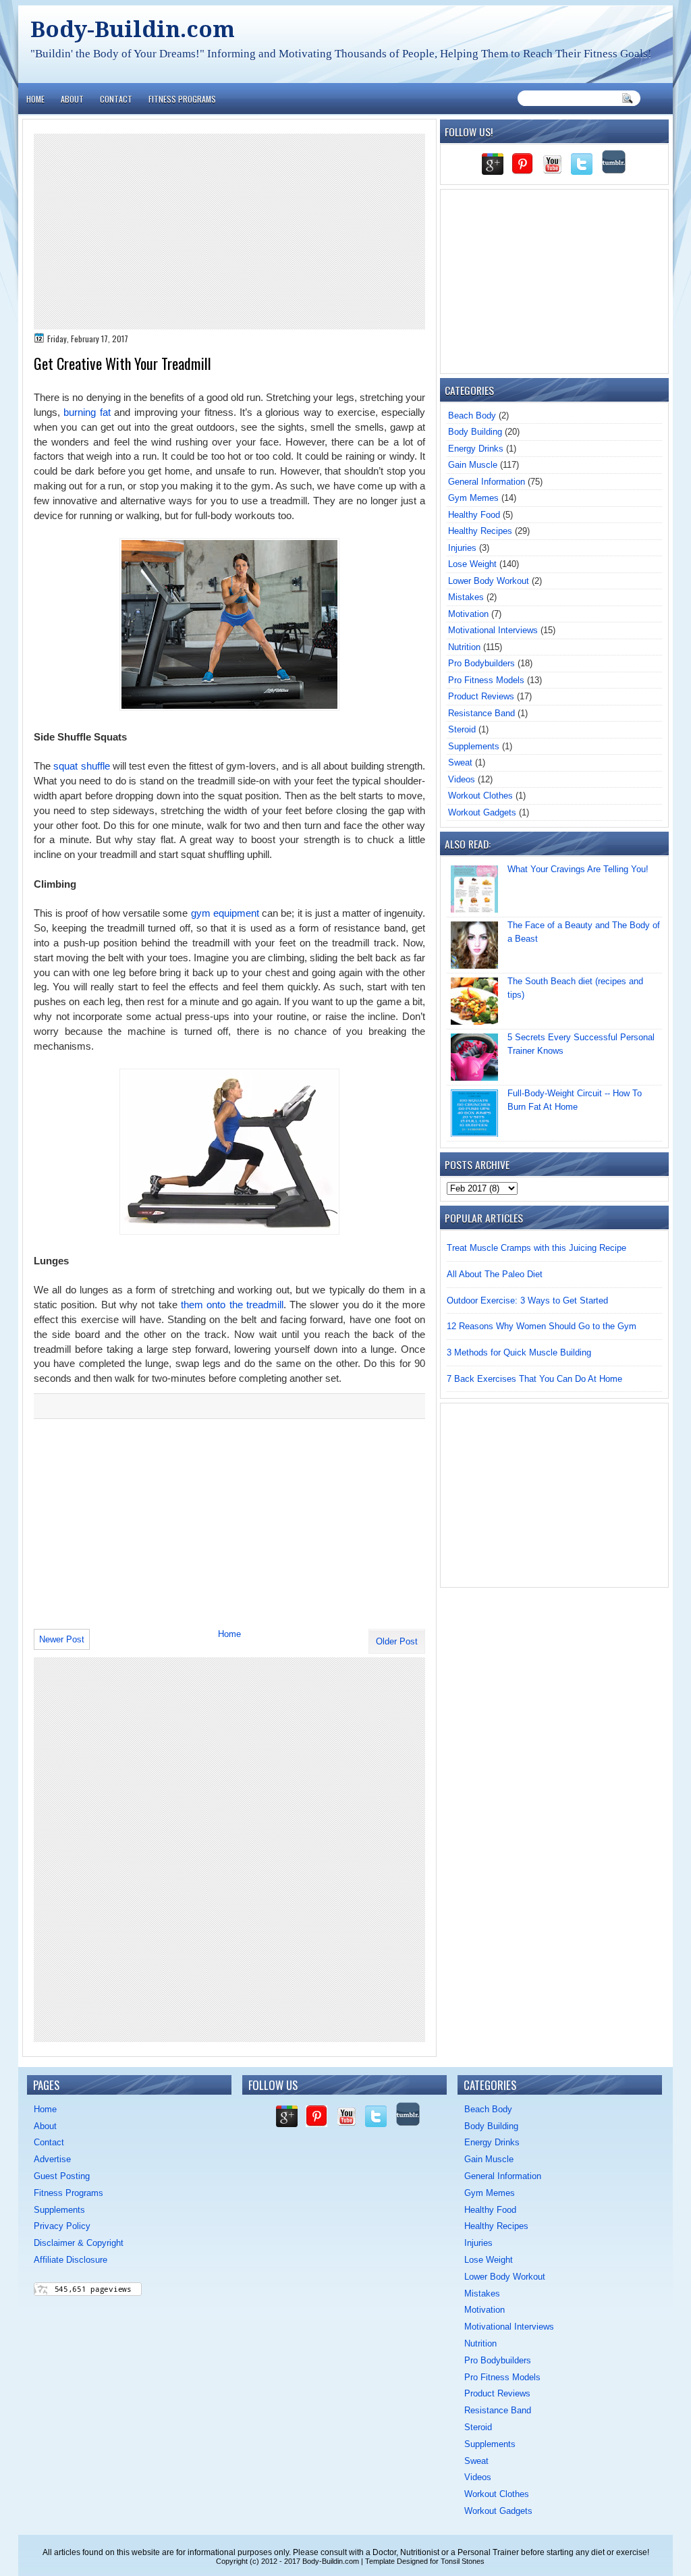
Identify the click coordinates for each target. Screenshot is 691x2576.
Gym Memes (473, 498)
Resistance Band (481, 713)
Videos (462, 779)
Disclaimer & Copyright (79, 2243)
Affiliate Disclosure (71, 2260)
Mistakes (466, 597)
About (72, 99)
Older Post (397, 1641)
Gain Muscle (473, 465)
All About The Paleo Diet (495, 1274)
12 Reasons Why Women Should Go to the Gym (542, 1326)
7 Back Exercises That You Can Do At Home (534, 1379)
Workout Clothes (480, 796)
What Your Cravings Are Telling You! (578, 869)
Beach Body (472, 415)
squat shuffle (81, 766)
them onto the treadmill (232, 1305)
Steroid (462, 729)
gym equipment (225, 913)
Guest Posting (62, 2176)
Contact (116, 99)
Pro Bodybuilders (481, 663)
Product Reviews (481, 696)
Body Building (475, 432)
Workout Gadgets (482, 812)
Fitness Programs (182, 99)
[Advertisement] (229, 232)
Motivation (468, 614)
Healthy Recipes (480, 531)
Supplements (474, 746)
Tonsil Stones (463, 2561)
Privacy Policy (62, 2226)
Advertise (52, 2159)
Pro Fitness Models (486, 680)
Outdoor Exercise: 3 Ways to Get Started (527, 1300)
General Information (487, 482)
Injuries (462, 548)
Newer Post (62, 1639)
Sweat (460, 762)
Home (35, 99)
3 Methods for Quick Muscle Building (519, 1352)
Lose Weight (472, 564)
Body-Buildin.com (133, 29)
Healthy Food (474, 515)
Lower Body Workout (489, 581)
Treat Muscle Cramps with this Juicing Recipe (536, 1248)
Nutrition (464, 647)
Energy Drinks (476, 449)
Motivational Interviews (493, 630)
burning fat (87, 412)
